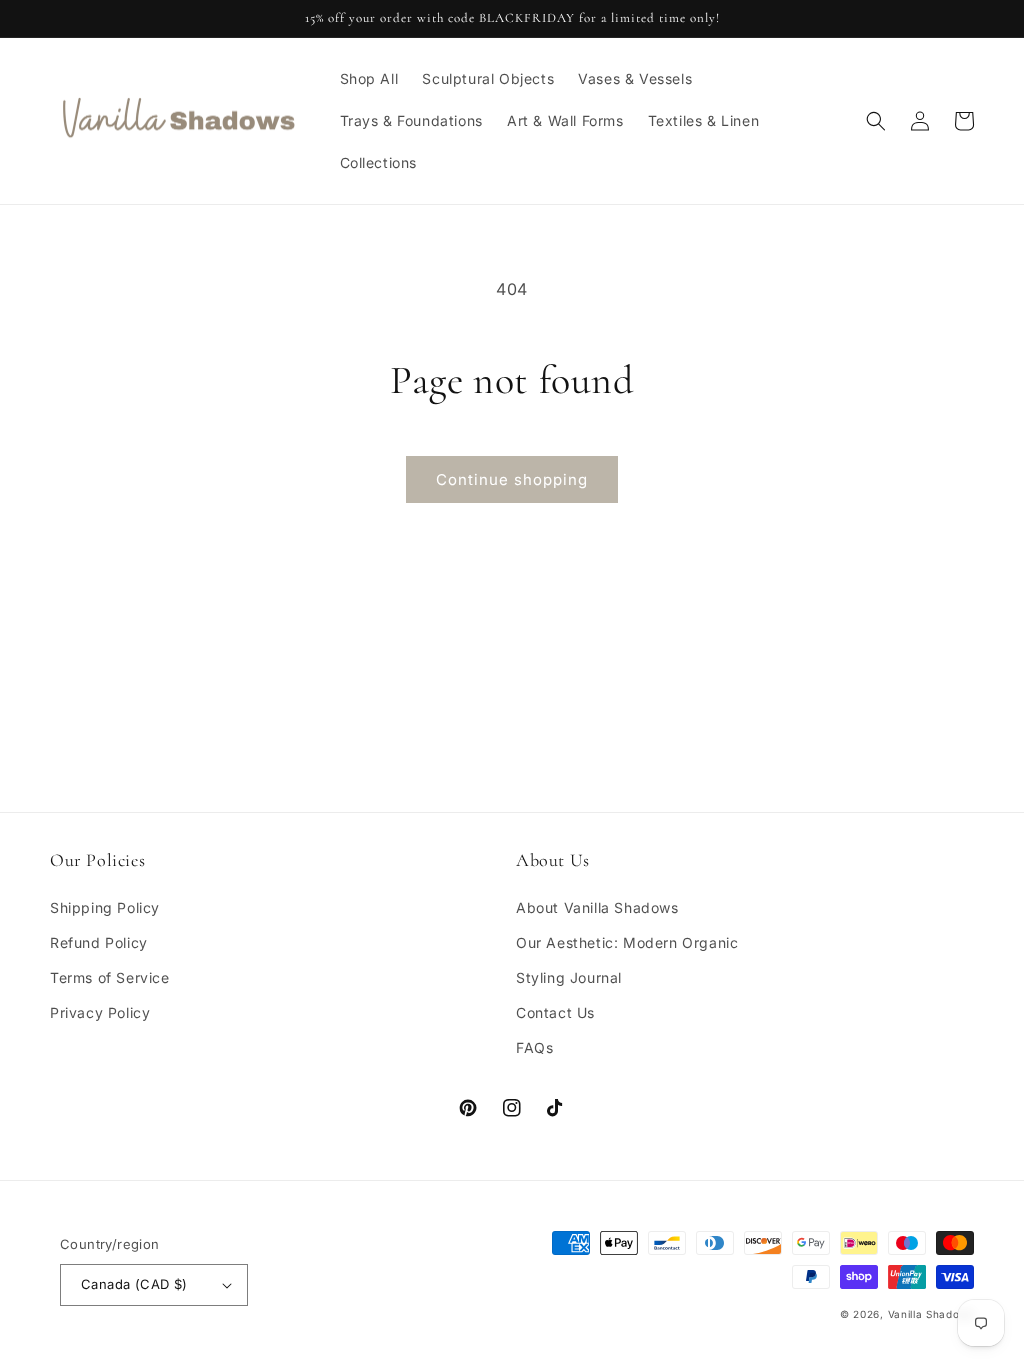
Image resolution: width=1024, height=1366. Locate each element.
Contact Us (555, 1012)
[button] (876, 121)
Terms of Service (110, 977)
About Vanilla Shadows (597, 907)
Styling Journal (569, 977)
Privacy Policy (100, 1012)
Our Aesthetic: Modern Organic (627, 942)
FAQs (534, 1047)
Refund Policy (99, 942)
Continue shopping (512, 479)
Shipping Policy (105, 907)
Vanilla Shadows (931, 1314)
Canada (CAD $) (134, 1284)
